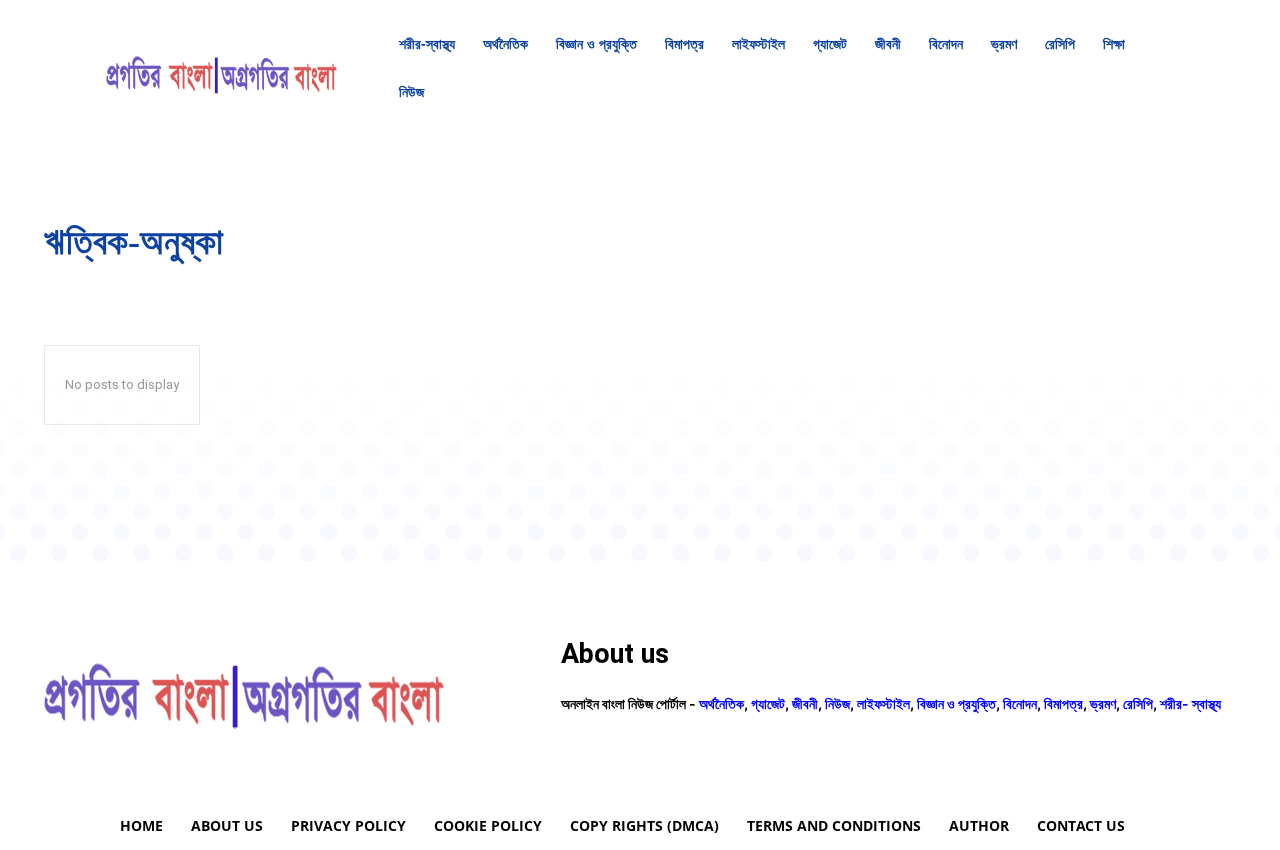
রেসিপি (1138, 703)
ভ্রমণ (1103, 703)
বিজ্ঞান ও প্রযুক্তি (956, 703)
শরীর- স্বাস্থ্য (1190, 703)
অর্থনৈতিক (721, 703)
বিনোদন (1020, 703)
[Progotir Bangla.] (221, 68)
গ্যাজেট (768, 703)
